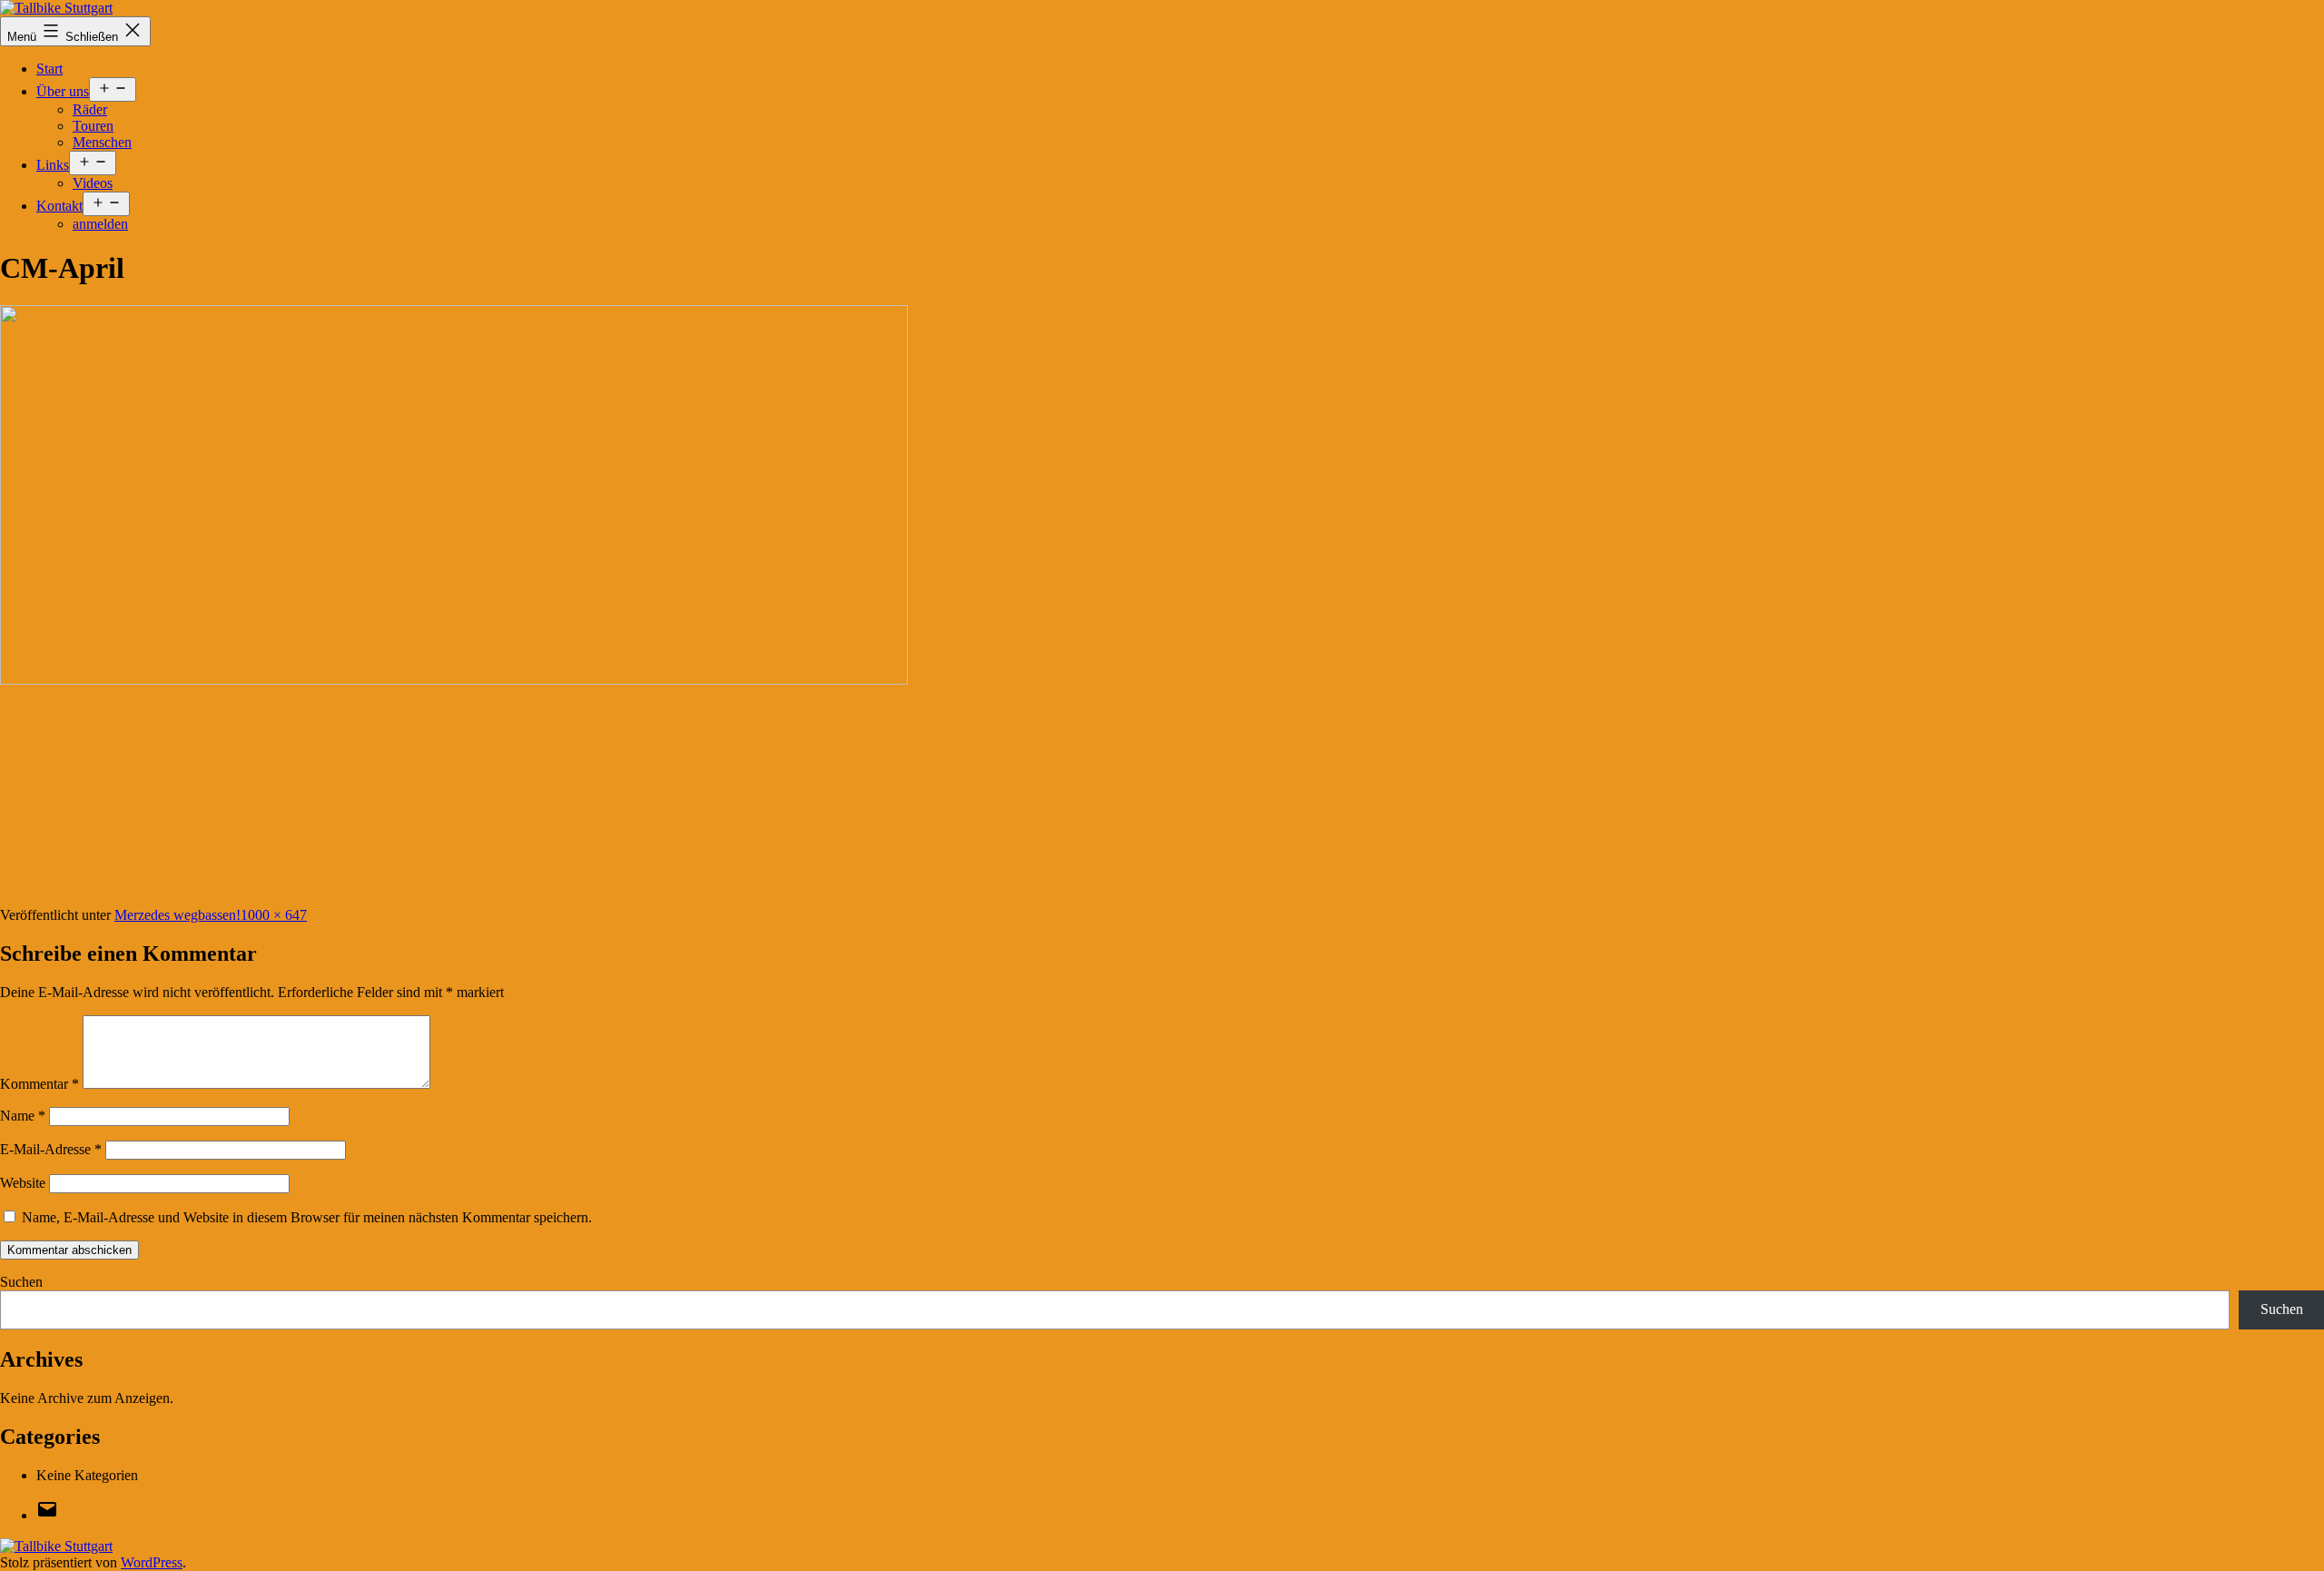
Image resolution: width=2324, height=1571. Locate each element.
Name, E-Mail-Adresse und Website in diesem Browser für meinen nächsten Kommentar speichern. (307, 1217)
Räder (90, 109)
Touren (93, 126)
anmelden (100, 224)
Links (53, 165)
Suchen (21, 1282)
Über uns (63, 91)
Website (23, 1183)
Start (49, 69)
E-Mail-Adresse (51, 1149)
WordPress (152, 1562)
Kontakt (59, 206)
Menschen (102, 142)
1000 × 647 (274, 915)
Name (23, 1116)
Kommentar (39, 1084)
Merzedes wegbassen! (177, 915)
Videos (93, 183)
